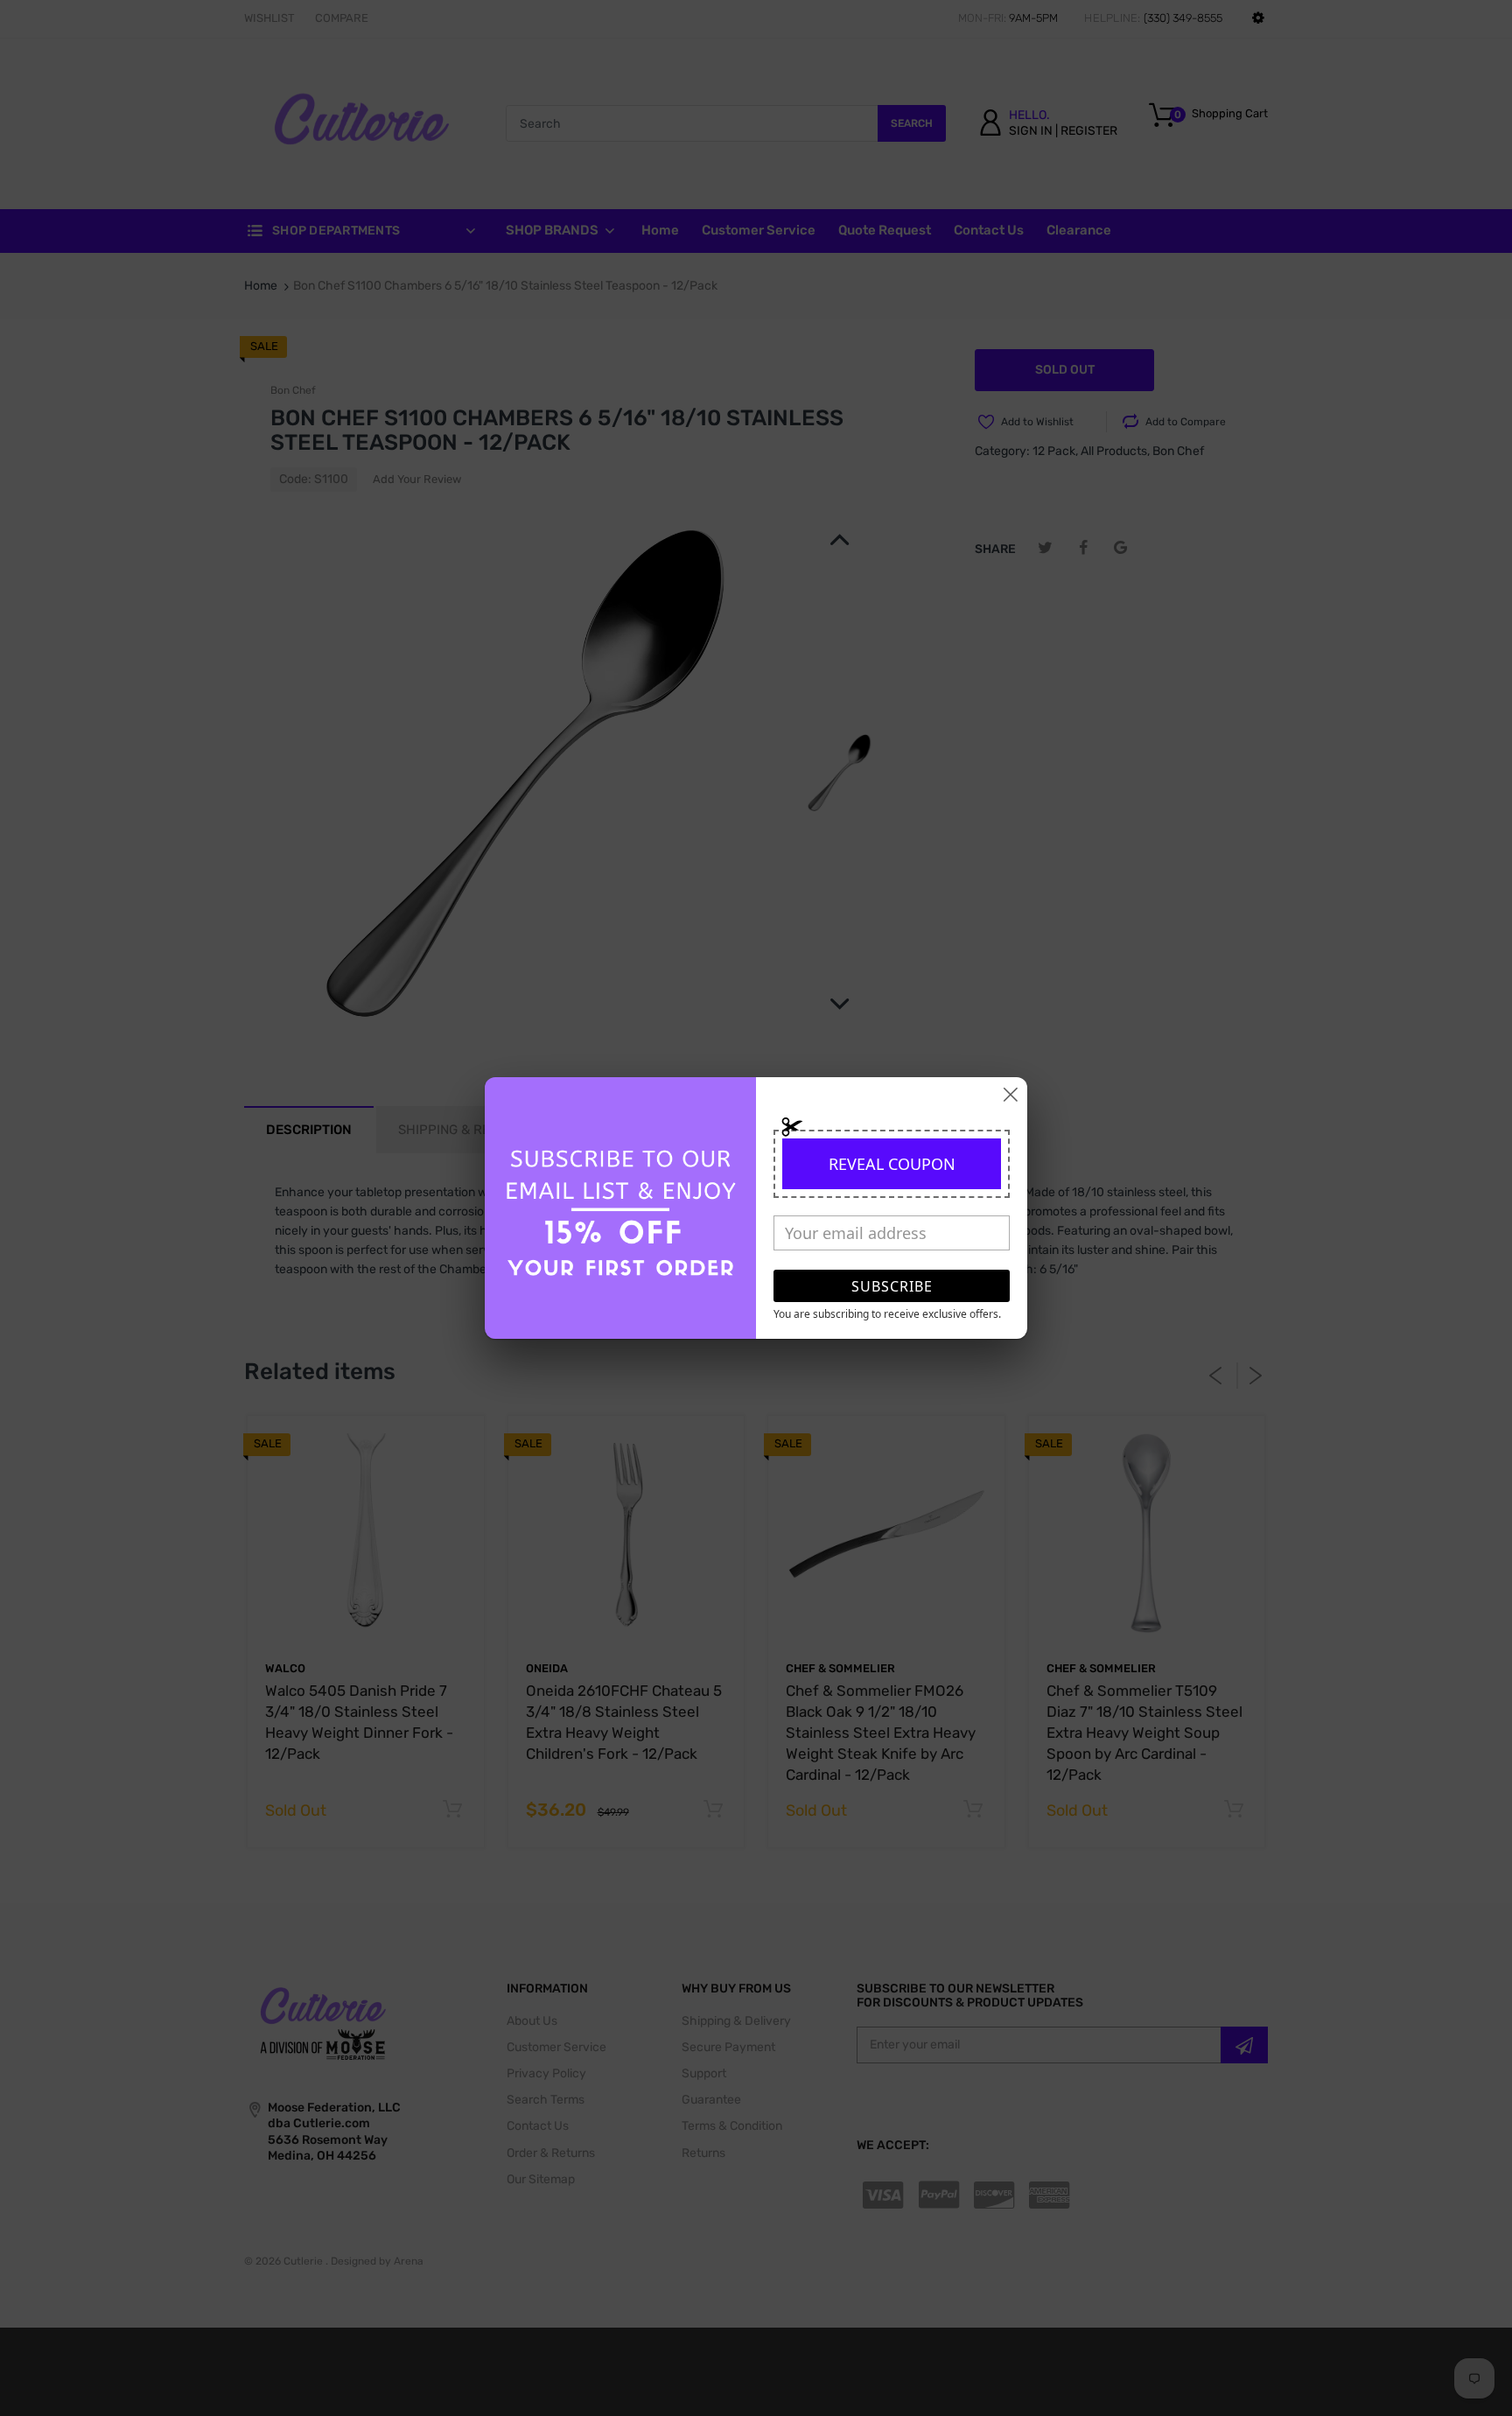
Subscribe (892, 1286)
